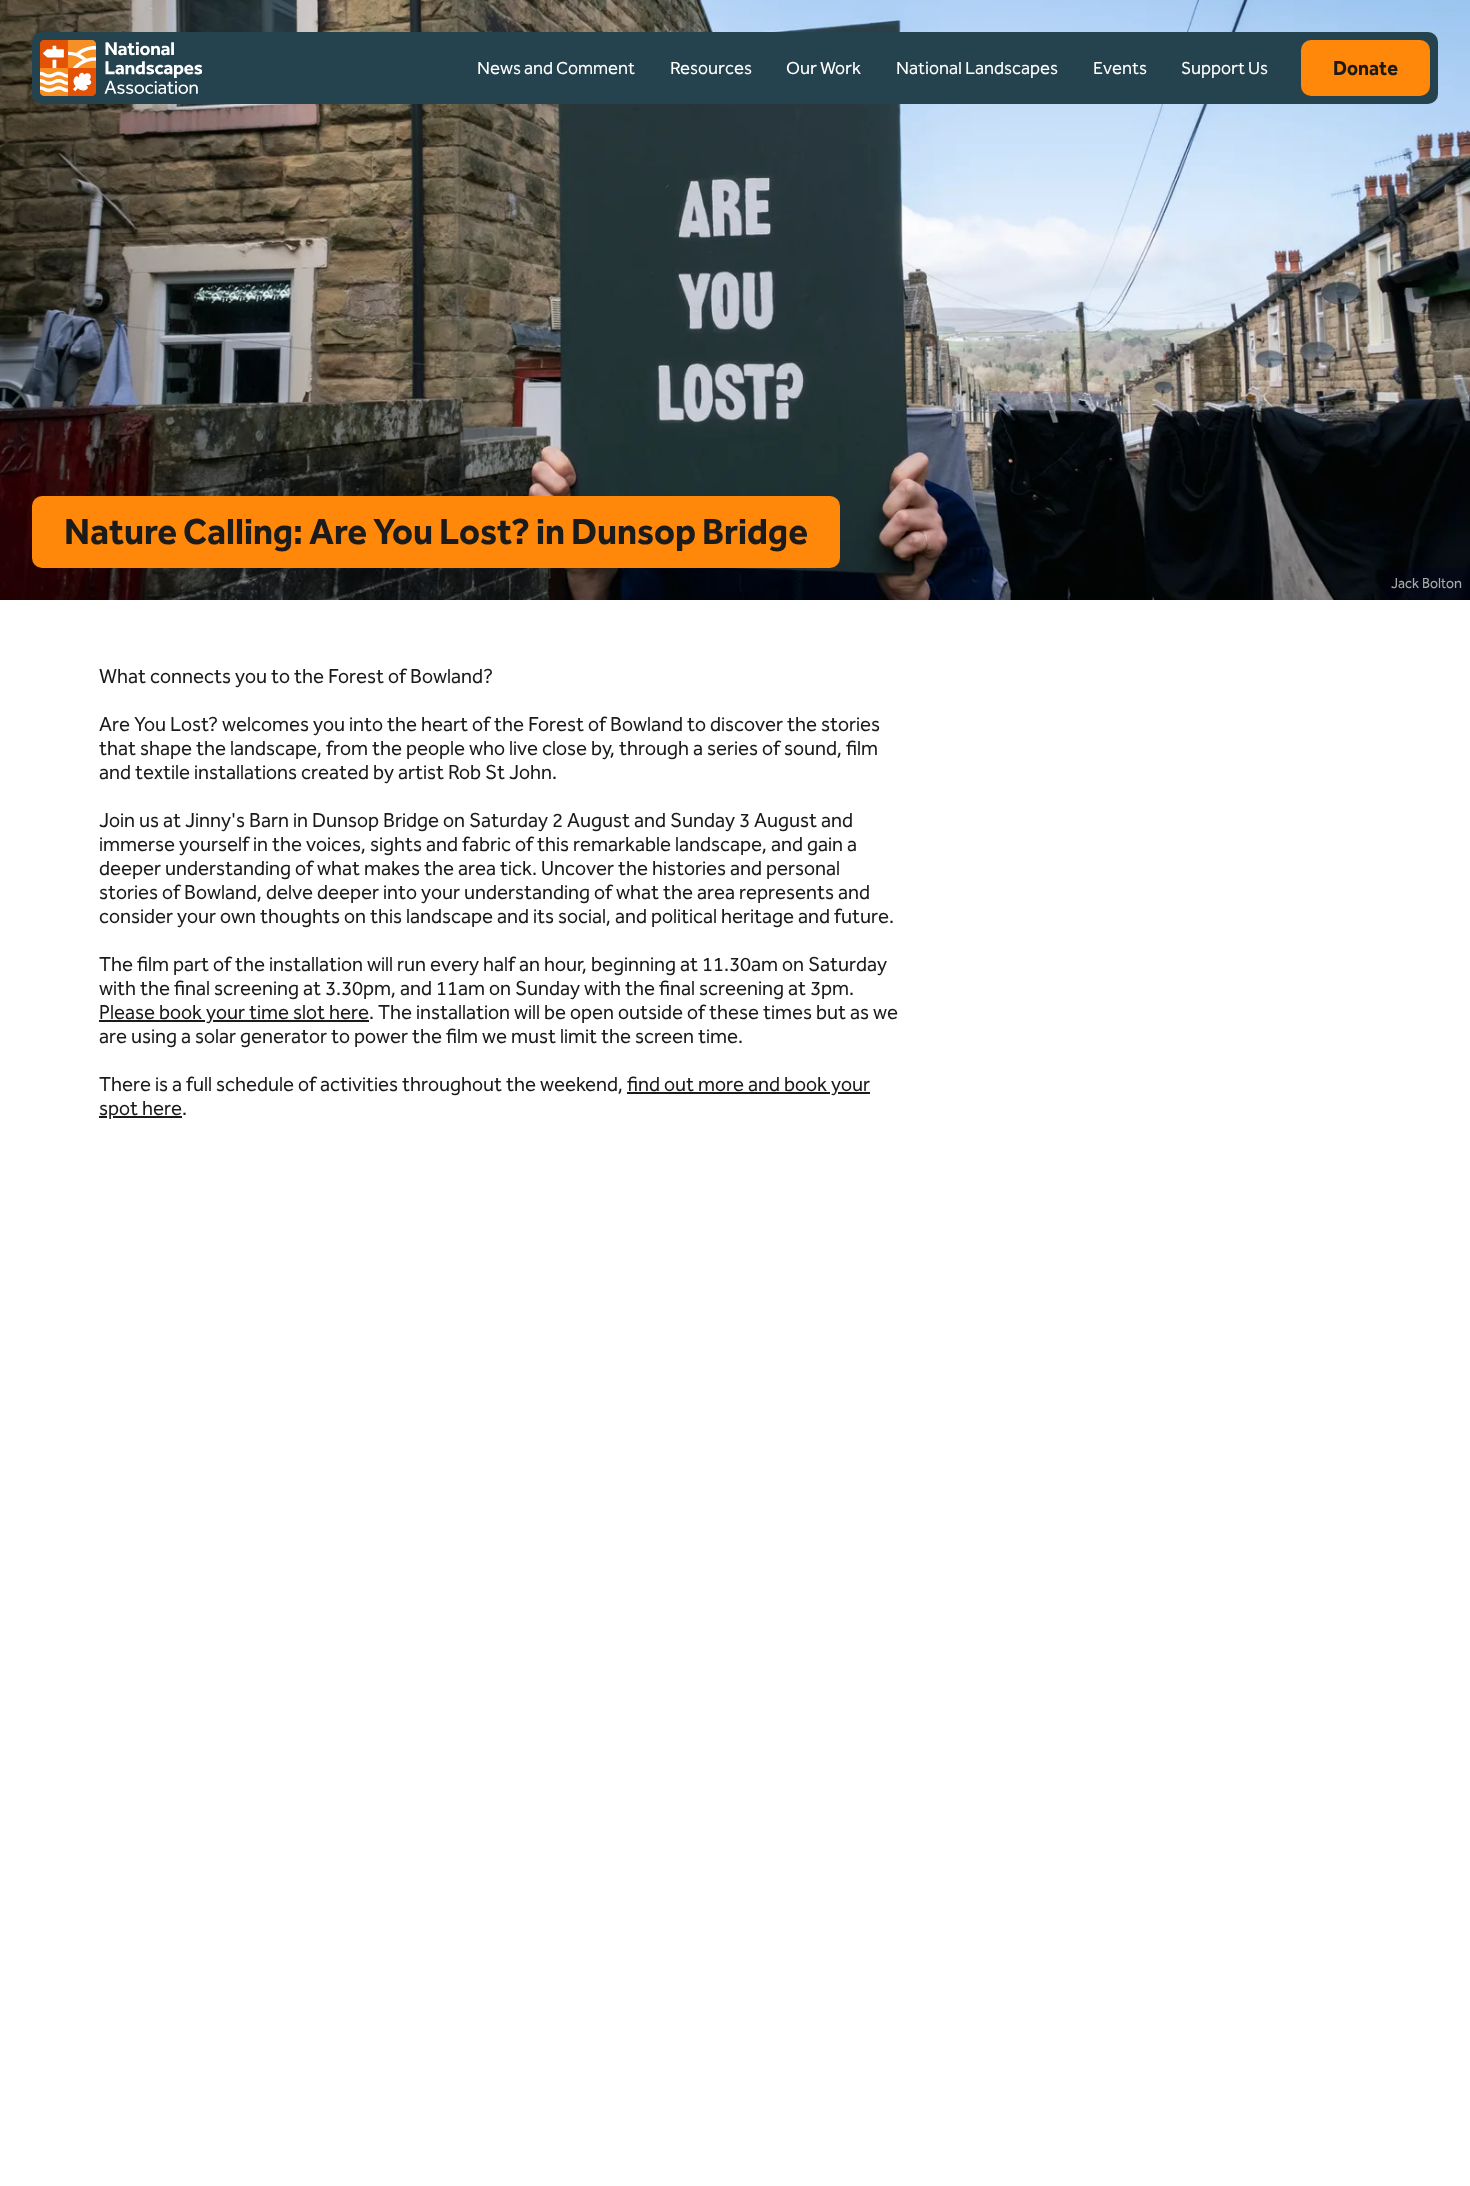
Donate (1365, 68)
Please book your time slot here (234, 1012)
